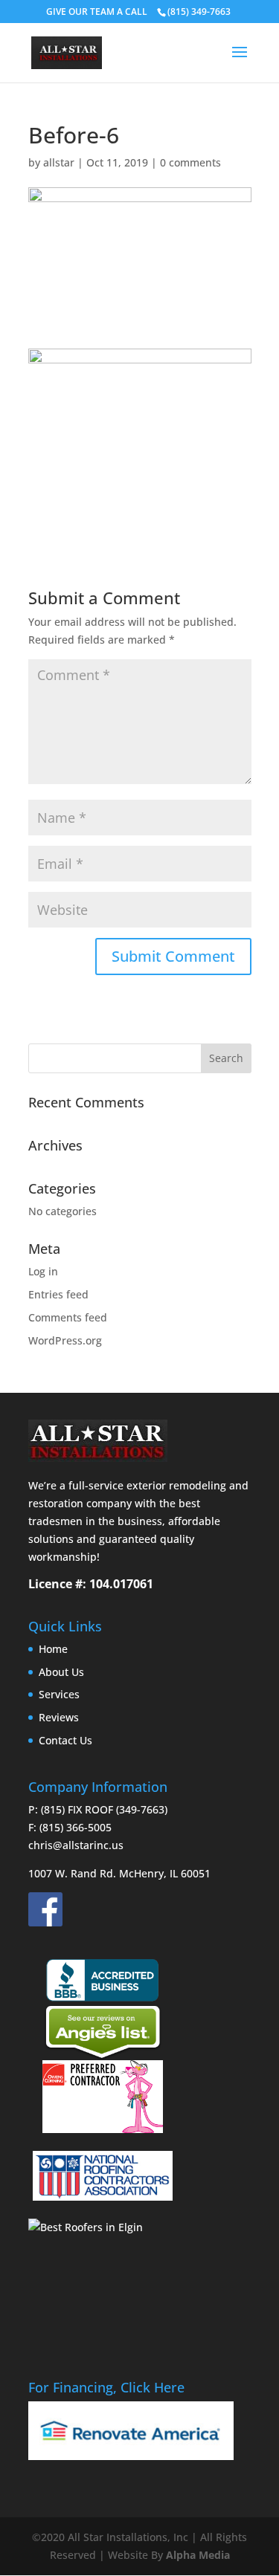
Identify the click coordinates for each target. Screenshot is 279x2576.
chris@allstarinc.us (76, 1845)
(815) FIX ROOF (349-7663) (104, 1809)
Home (53, 1649)
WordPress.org (65, 1340)
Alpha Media (198, 2555)
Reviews (59, 1717)
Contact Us (65, 1740)
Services (59, 1694)
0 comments (190, 162)
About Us (61, 1672)
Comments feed (68, 1317)
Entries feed (58, 1294)
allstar (59, 162)
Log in (43, 1271)
